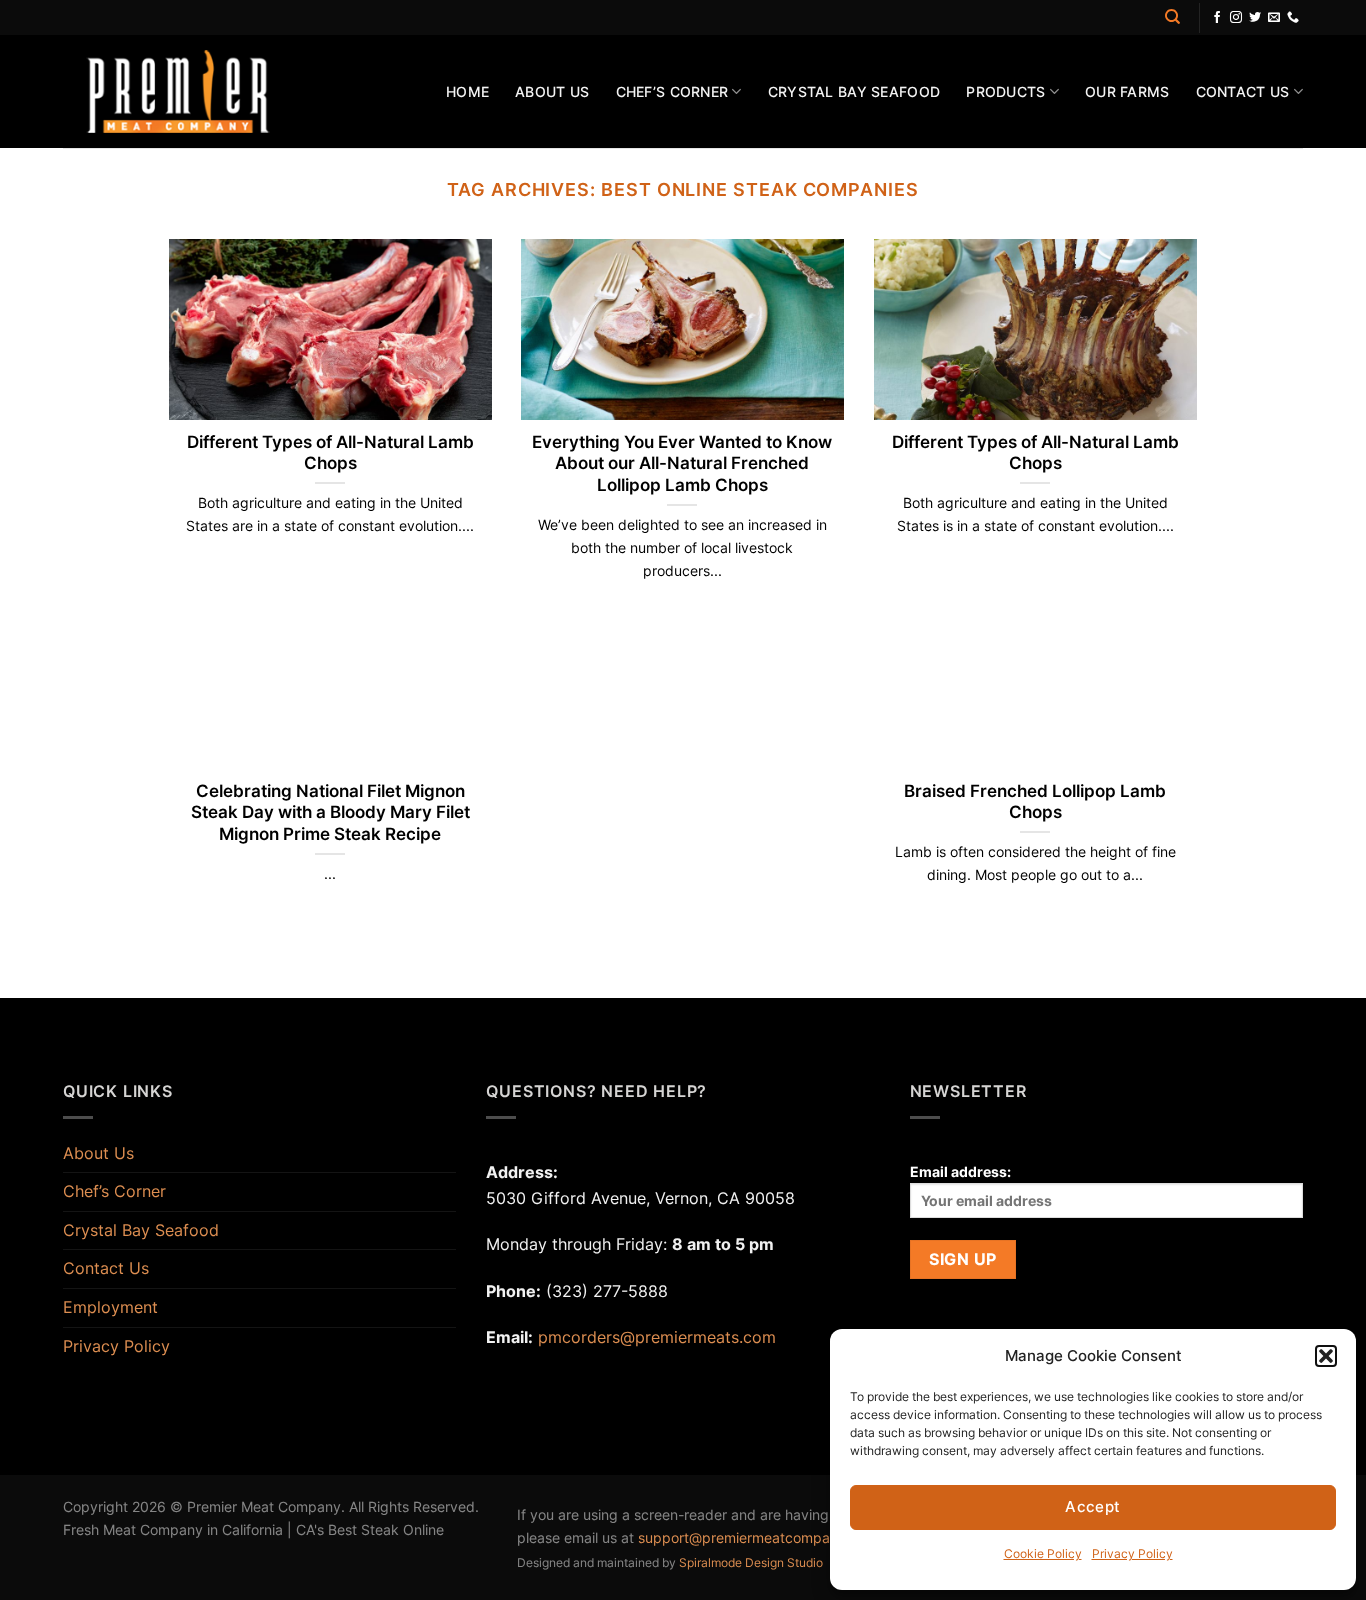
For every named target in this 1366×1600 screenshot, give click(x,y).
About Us (552, 91)
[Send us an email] (1274, 18)
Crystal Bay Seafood (854, 91)
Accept (1093, 1506)
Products (1005, 91)
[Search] (1172, 17)
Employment (110, 1307)
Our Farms (1127, 91)
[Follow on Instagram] (1236, 18)
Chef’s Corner (672, 91)
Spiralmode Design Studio (751, 1562)
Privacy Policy (1132, 1553)
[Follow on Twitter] (1255, 18)
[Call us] (1293, 18)
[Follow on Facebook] (1217, 18)
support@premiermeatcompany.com (758, 1537)
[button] (1326, 1356)
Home (467, 91)
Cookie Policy (1043, 1553)
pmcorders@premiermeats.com (657, 1337)
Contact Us (1243, 91)
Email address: (960, 1171)
